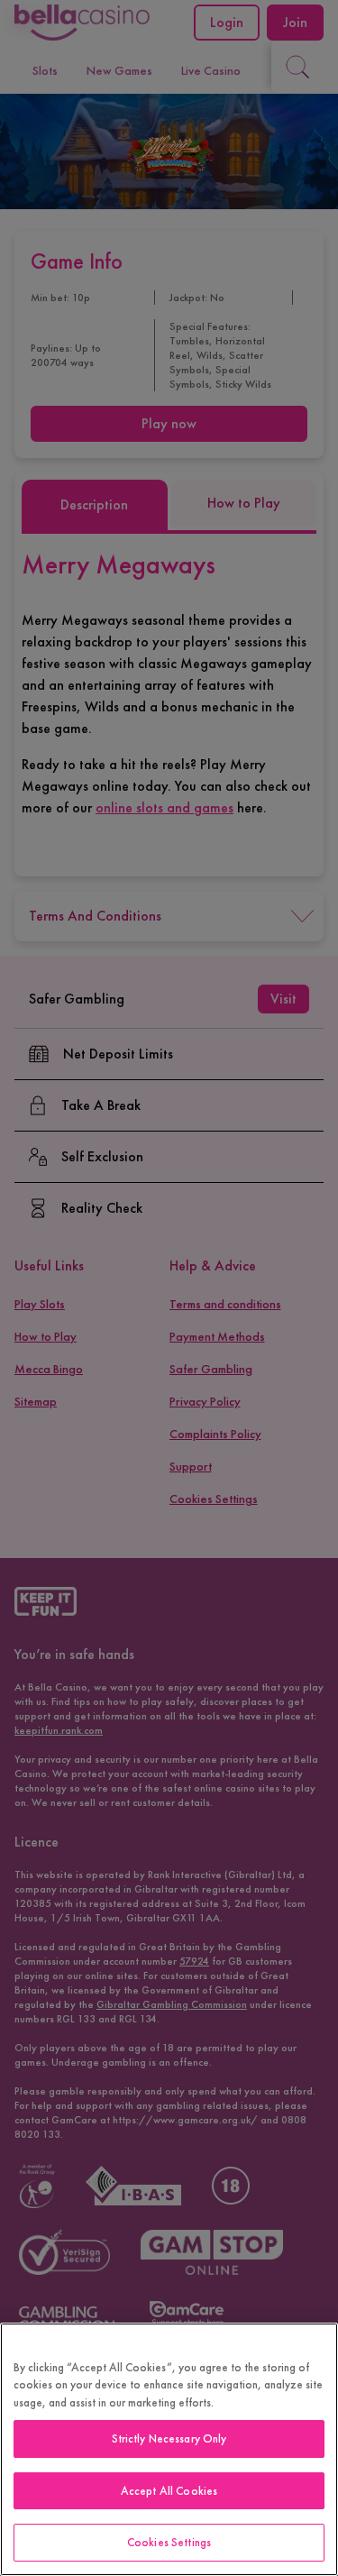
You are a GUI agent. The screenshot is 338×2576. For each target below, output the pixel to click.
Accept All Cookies (169, 2491)
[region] (169, 2449)
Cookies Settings (169, 2542)
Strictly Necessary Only (169, 2438)
